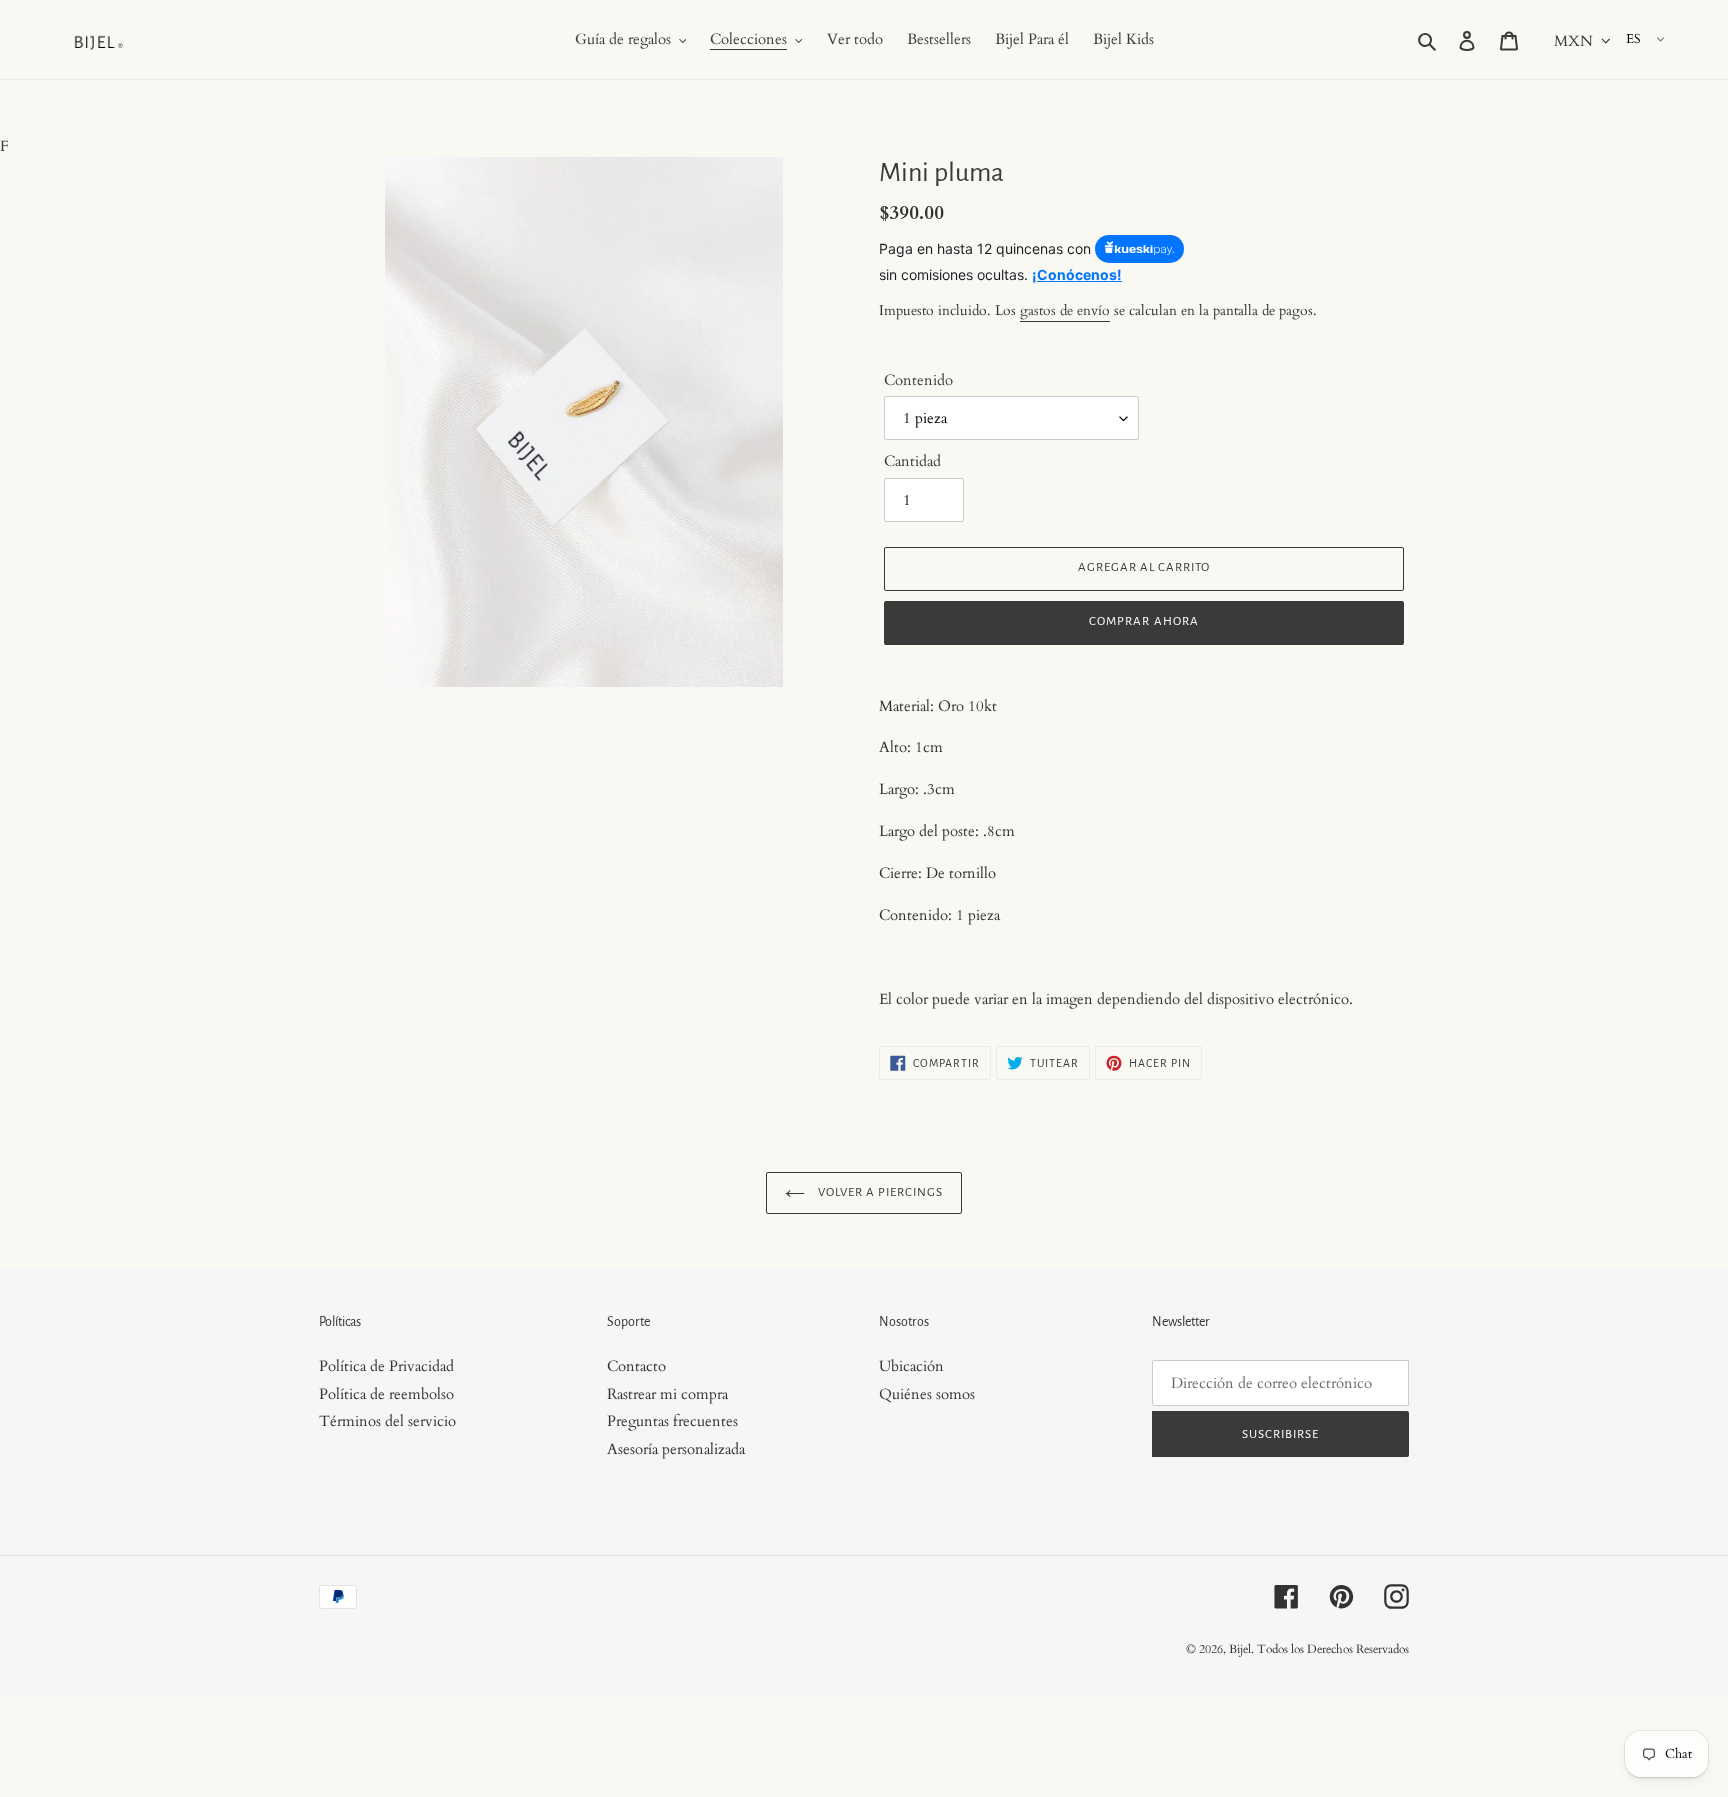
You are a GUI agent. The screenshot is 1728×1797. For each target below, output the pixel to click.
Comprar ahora (1144, 621)
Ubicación (911, 1366)
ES (1633, 39)
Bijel (1240, 1649)
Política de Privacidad (386, 1366)
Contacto (636, 1366)
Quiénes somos (927, 1394)
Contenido (918, 380)
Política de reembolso (386, 1394)
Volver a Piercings (879, 1192)
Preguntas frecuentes (672, 1421)
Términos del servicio (387, 1421)
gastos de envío (1065, 310)
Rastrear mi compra (667, 1394)
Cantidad (912, 461)
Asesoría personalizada (676, 1449)
